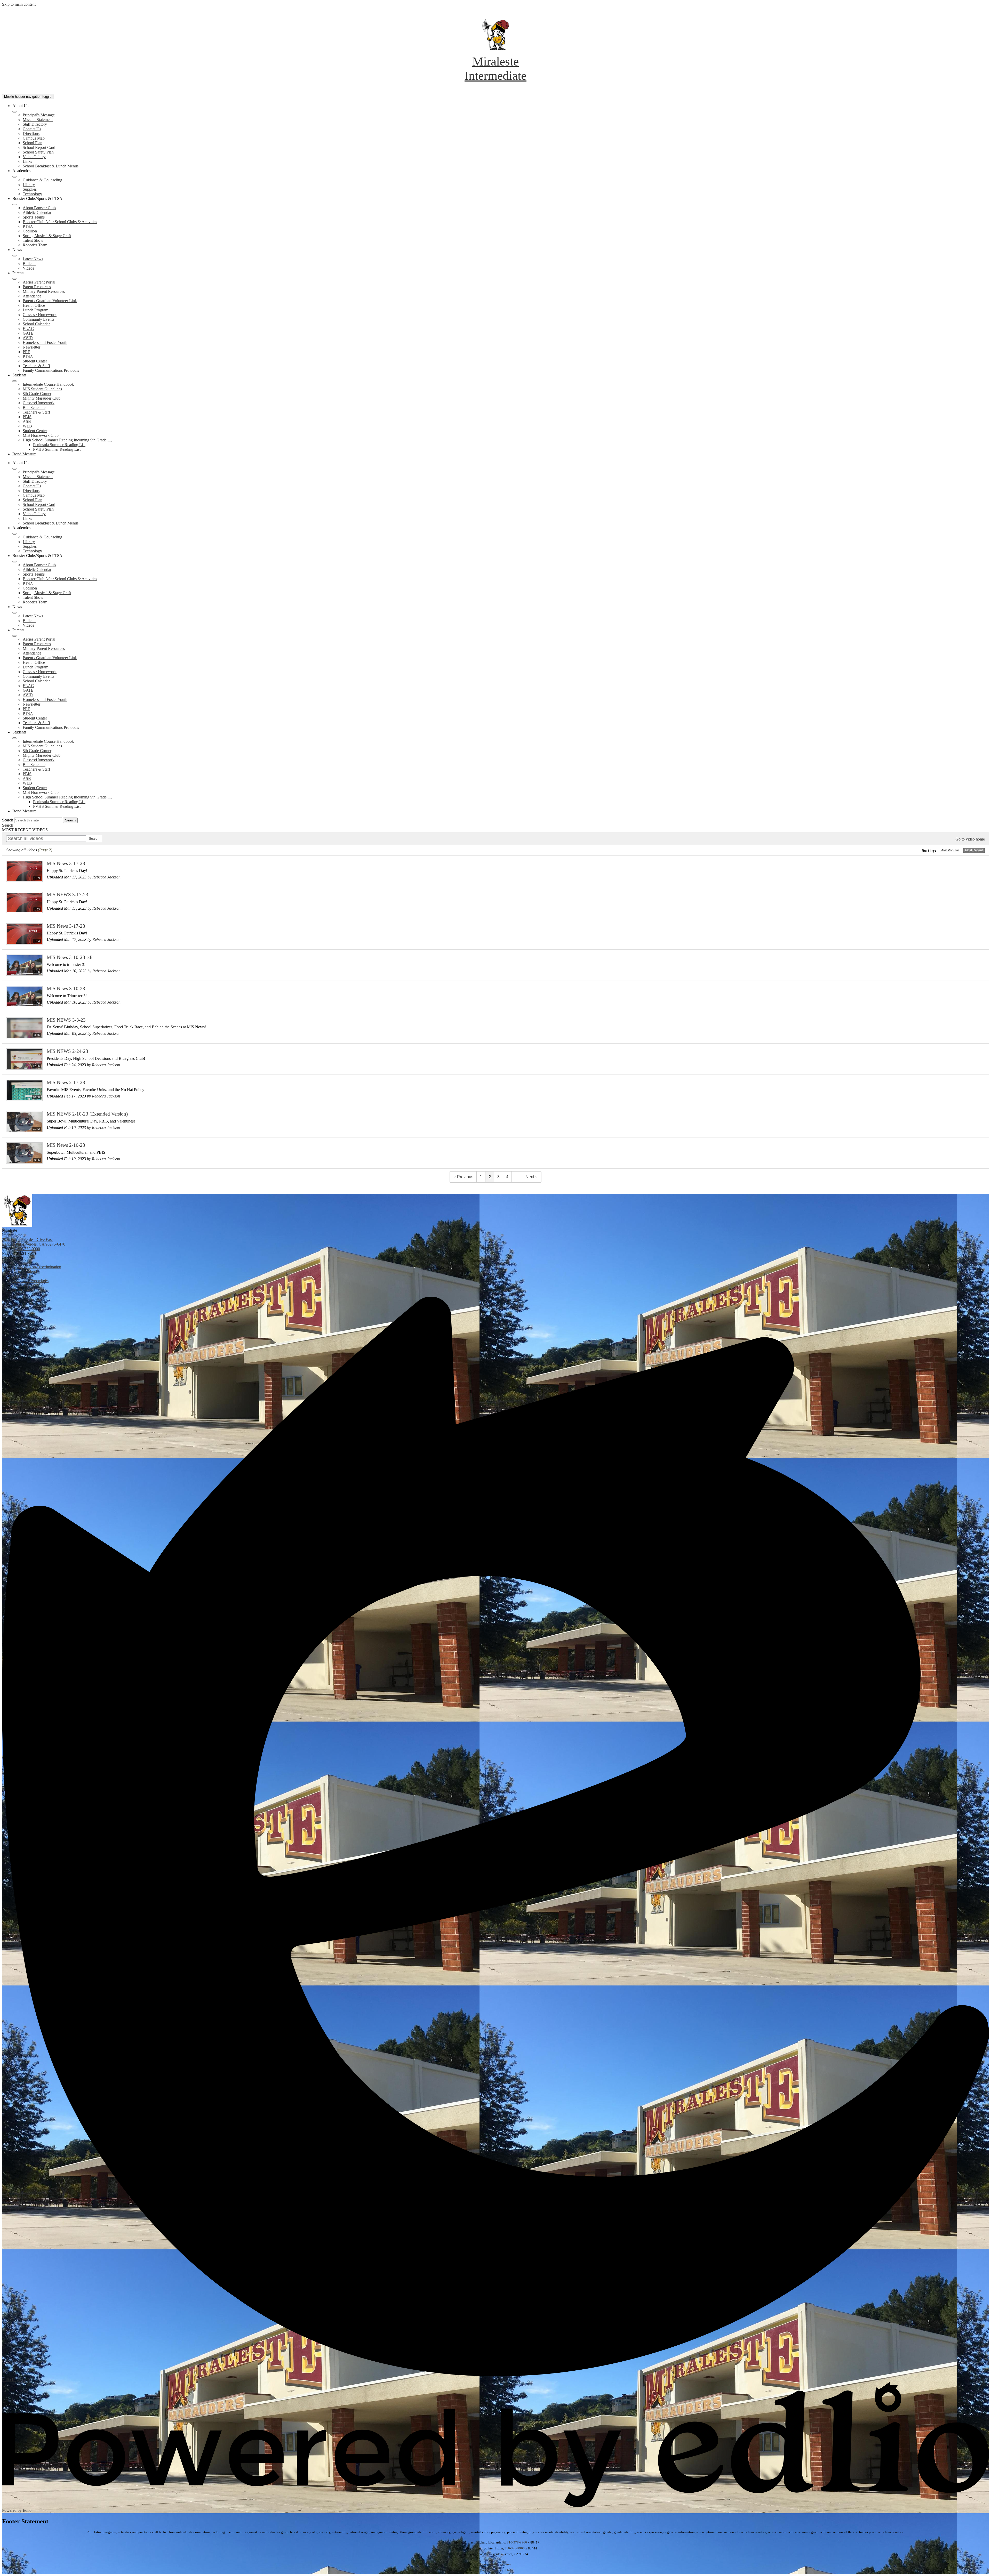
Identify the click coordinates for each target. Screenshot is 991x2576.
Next (530, 1177)
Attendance (32, 296)
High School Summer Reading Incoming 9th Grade (65, 440)
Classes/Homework (39, 403)
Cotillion (30, 231)
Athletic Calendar (37, 212)
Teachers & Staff (36, 366)
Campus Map (34, 138)
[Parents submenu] (14, 279)
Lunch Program (35, 310)
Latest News (33, 259)
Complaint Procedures (495, 2564)
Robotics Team (35, 245)
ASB (27, 421)
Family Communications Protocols (51, 370)
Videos (28, 268)
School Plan (33, 143)
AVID (28, 338)
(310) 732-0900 (27, 1249)
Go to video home (970, 839)
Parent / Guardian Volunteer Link (50, 301)
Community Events (38, 319)
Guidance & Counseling (42, 180)
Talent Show (33, 240)
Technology (32, 194)
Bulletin (29, 264)
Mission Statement (38, 120)
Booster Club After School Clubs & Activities (60, 222)
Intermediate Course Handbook (48, 384)
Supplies (30, 189)
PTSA (28, 226)
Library (29, 185)
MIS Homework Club (41, 435)
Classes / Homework (40, 315)
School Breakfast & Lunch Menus (51, 166)
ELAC (28, 329)
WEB (27, 426)
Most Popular (950, 850)
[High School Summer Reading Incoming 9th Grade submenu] (110, 441)
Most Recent (974, 850)
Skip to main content (19, 4)
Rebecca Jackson (106, 877)
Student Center (35, 361)
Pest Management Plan (496, 2570)
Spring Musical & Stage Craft (47, 236)
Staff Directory (35, 124)
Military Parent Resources (44, 291)
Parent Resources (37, 287)
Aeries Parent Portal (39, 282)
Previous (465, 1177)
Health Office (34, 305)
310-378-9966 (517, 2542)
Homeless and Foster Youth (45, 342)
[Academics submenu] (14, 177)
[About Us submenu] (14, 112)
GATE (28, 333)
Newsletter (31, 347)
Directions (31, 134)
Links (27, 161)
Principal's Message (39, 115)
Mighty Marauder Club (42, 398)
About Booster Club (39, 208)
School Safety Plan (38, 152)
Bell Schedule (34, 407)
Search (8, 820)
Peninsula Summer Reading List (59, 445)
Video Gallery (34, 157)
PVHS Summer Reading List (57, 449)
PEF (26, 352)
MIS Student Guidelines (42, 389)
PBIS (27, 417)
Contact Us (32, 129)
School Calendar (36, 324)
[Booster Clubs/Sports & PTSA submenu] (14, 205)
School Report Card (39, 147)
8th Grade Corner (37, 394)
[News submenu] (14, 256)
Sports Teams (34, 217)
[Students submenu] (14, 381)
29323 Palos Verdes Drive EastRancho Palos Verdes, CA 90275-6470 (34, 1242)
